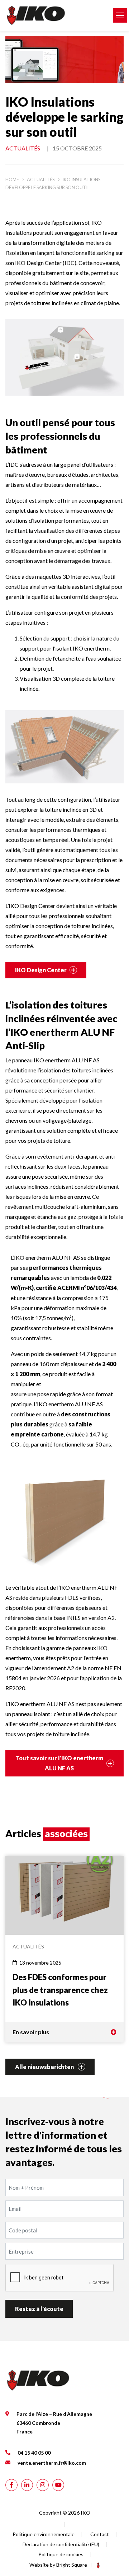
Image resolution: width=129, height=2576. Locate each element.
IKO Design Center (41, 970)
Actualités (23, 148)
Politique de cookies (61, 2554)
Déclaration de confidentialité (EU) (61, 2544)
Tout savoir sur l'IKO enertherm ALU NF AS (59, 1763)
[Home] (54, 15)
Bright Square (72, 2565)
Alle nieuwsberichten (45, 2067)
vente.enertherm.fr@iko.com (52, 2463)
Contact (100, 2534)
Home (12, 180)
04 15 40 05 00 (34, 2452)
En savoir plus (31, 2032)
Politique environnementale (44, 2534)
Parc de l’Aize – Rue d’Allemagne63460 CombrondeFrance (54, 2423)
